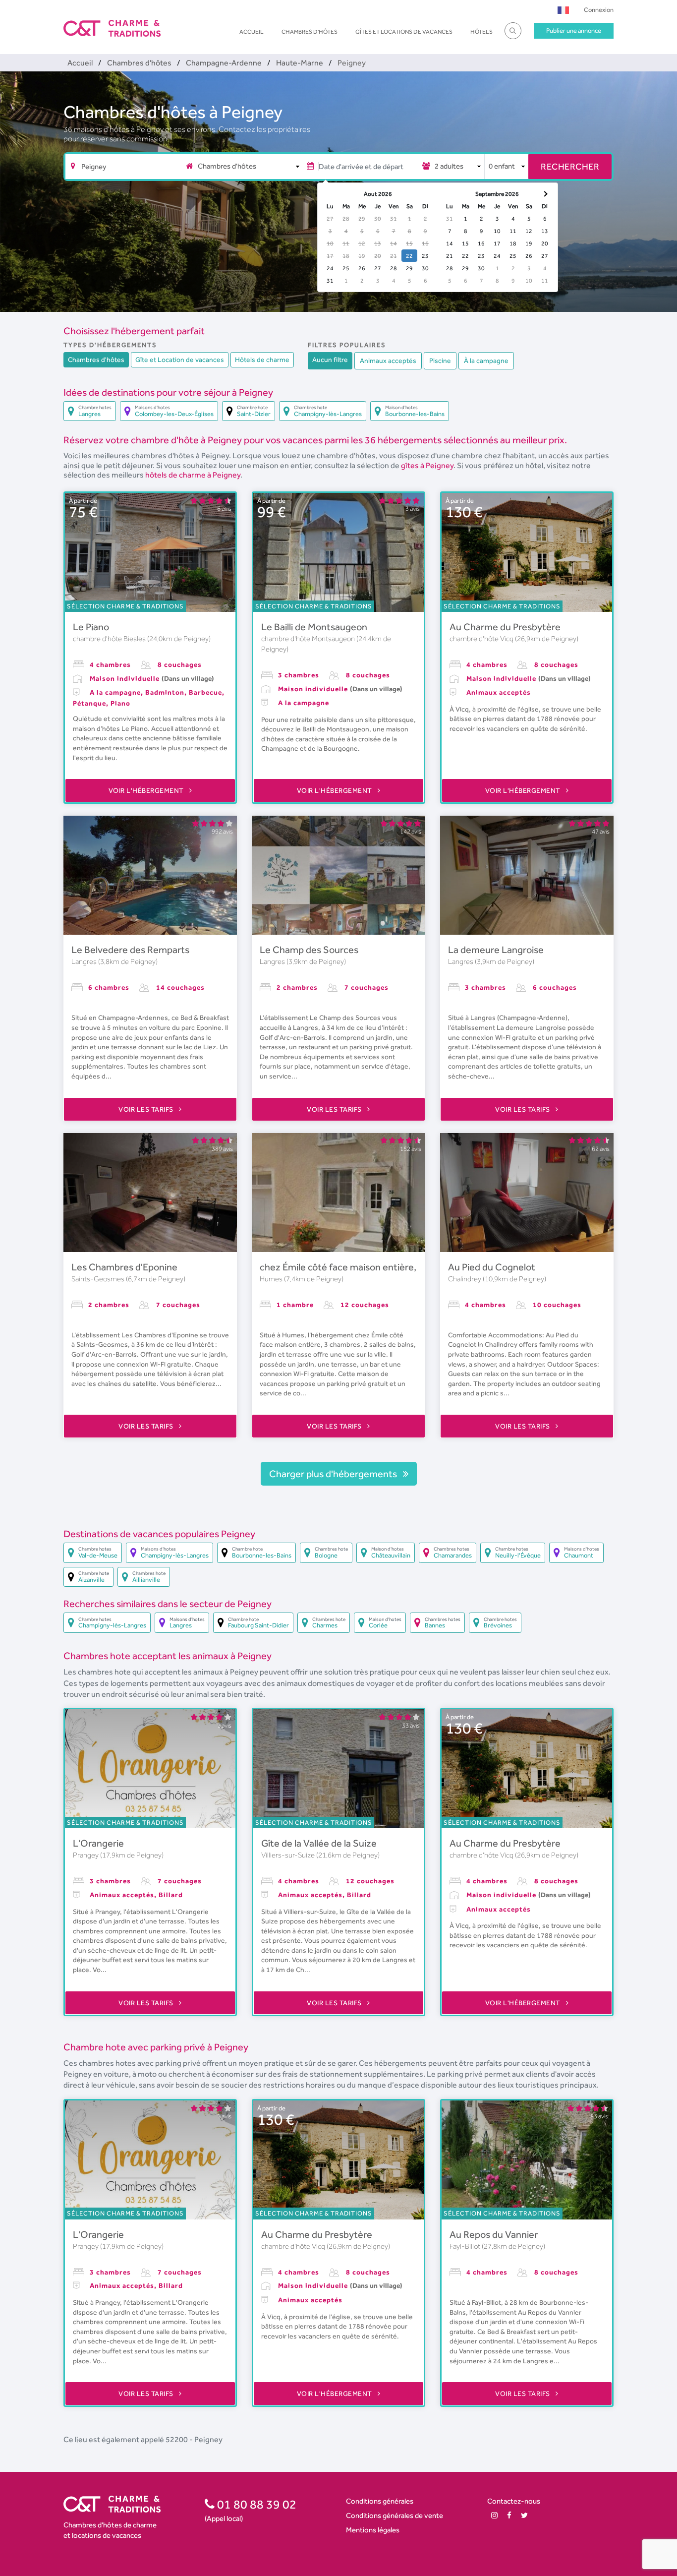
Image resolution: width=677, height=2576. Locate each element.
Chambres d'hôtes (310, 32)
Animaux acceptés (388, 360)
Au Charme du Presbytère (505, 627)
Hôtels (481, 32)
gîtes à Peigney (427, 465)
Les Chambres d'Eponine (124, 1267)
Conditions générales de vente (395, 2515)
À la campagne (486, 360)
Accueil (252, 32)
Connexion (599, 10)
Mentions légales (373, 2530)
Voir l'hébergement (147, 790)
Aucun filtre (330, 359)
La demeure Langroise (496, 950)
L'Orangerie (98, 1843)
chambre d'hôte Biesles (110, 639)
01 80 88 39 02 (255, 2504)
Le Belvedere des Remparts (130, 950)
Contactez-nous (514, 2501)
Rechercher (570, 166)
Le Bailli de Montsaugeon (314, 627)
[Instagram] (494, 2515)
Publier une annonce (574, 30)
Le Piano (91, 627)
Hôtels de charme (262, 359)
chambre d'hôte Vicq (482, 639)
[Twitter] (524, 2515)
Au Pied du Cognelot (492, 1267)
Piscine (440, 360)
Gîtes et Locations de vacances (404, 32)
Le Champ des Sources (309, 950)
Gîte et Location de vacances (180, 359)
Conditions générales (380, 2501)
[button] (563, 10)
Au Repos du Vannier (494, 2234)
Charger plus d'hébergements (334, 1474)
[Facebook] (509, 2515)
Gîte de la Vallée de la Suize (319, 1843)
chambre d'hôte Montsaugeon (309, 639)
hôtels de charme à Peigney (193, 475)
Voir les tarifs (147, 1109)
